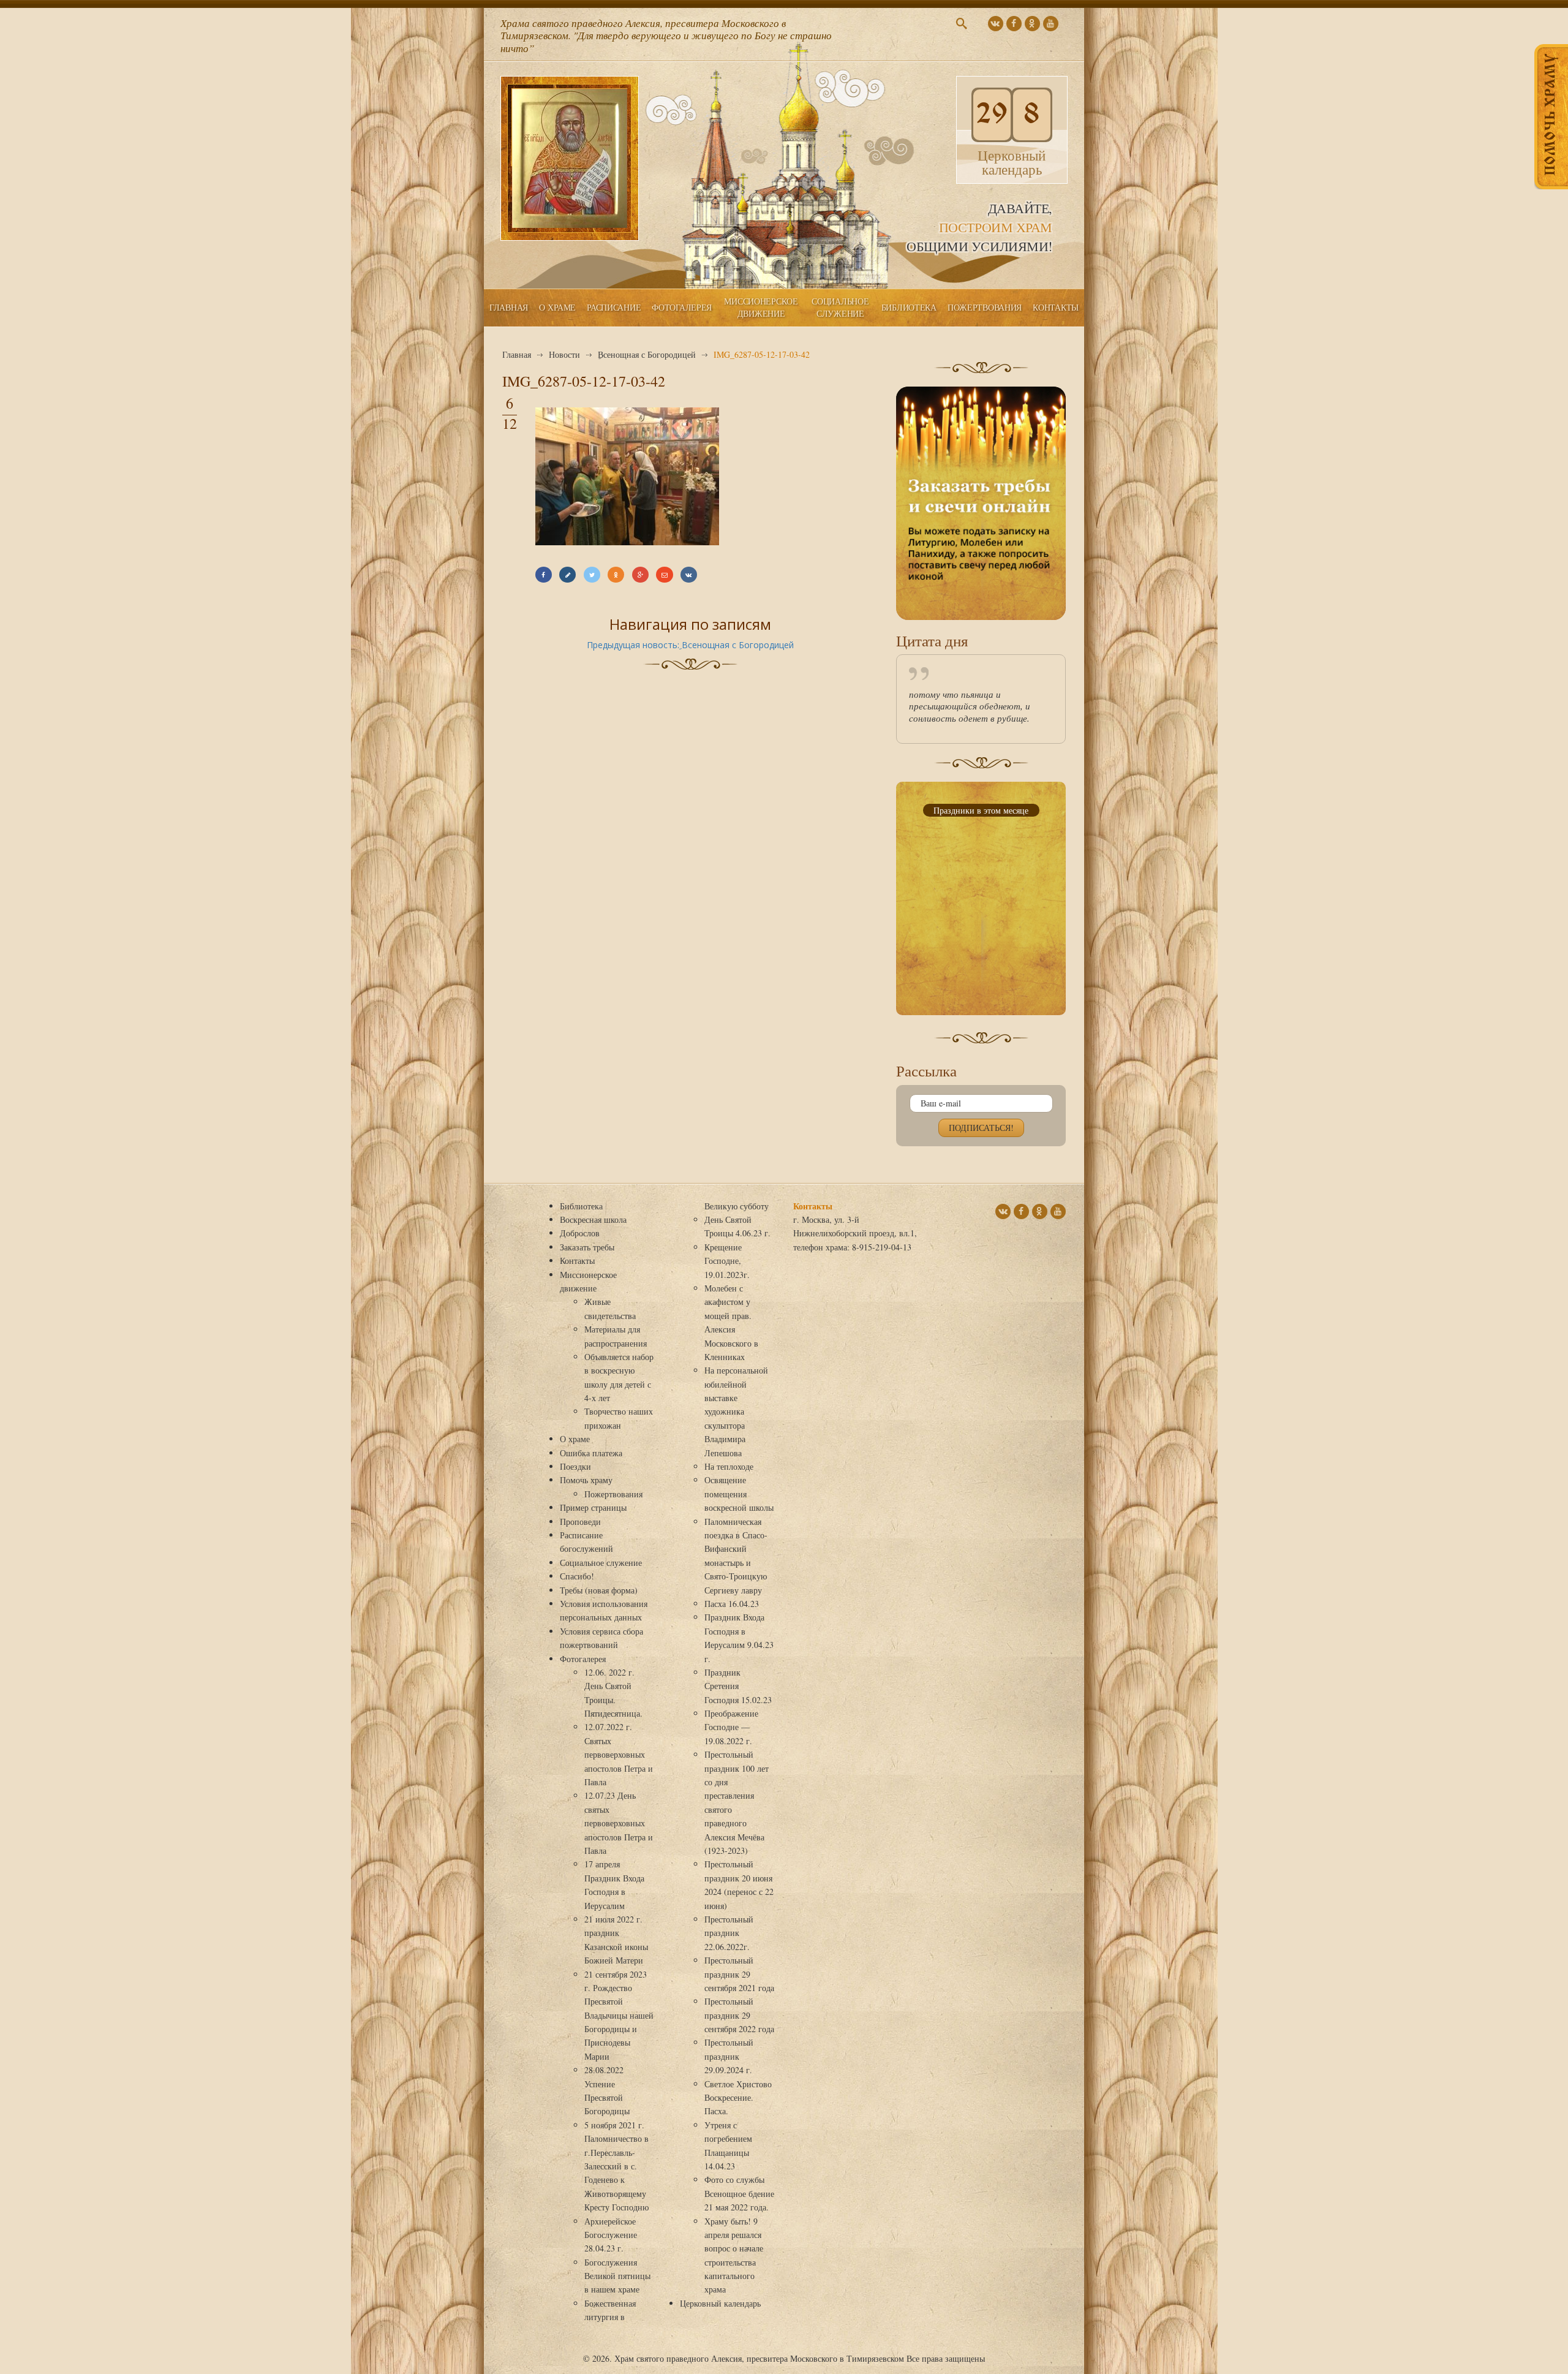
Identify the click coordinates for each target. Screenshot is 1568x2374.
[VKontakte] (689, 575)
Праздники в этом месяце (981, 810)
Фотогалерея (682, 307)
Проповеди (580, 1522)
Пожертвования (985, 307)
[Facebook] (544, 575)
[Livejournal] (567, 575)
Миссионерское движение (761, 307)
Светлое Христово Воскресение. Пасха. (738, 2098)
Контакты (1056, 307)
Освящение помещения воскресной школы (739, 1494)
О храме (557, 307)
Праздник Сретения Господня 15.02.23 (738, 1686)
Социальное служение (840, 307)
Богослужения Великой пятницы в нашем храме (617, 2276)
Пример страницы (593, 1507)
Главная (509, 307)
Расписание (614, 307)
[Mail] (664, 575)
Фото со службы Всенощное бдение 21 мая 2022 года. (739, 2193)
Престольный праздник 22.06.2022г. (729, 1933)
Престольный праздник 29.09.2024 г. (729, 2056)
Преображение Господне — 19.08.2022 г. (731, 1727)
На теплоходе (729, 1466)
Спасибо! (577, 1576)
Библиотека (909, 307)
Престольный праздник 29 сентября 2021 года (739, 1974)
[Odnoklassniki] (616, 575)
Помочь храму (586, 1480)
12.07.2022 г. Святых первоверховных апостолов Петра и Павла (619, 1754)
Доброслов (580, 1233)
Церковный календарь (720, 2303)
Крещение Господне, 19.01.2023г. (727, 1261)
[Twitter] (592, 575)
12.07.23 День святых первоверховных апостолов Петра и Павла (619, 1823)
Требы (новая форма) (599, 1590)
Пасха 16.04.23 (732, 1604)
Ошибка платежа (591, 1453)
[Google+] (640, 575)
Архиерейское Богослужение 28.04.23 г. (611, 2235)
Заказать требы (587, 1247)
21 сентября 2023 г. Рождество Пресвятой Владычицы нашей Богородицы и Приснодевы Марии (619, 2015)
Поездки (575, 1466)
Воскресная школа (593, 1219)
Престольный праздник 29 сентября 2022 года (739, 2015)
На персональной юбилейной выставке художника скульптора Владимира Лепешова (736, 1411)
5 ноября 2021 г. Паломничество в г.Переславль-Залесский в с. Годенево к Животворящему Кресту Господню (616, 2166)
